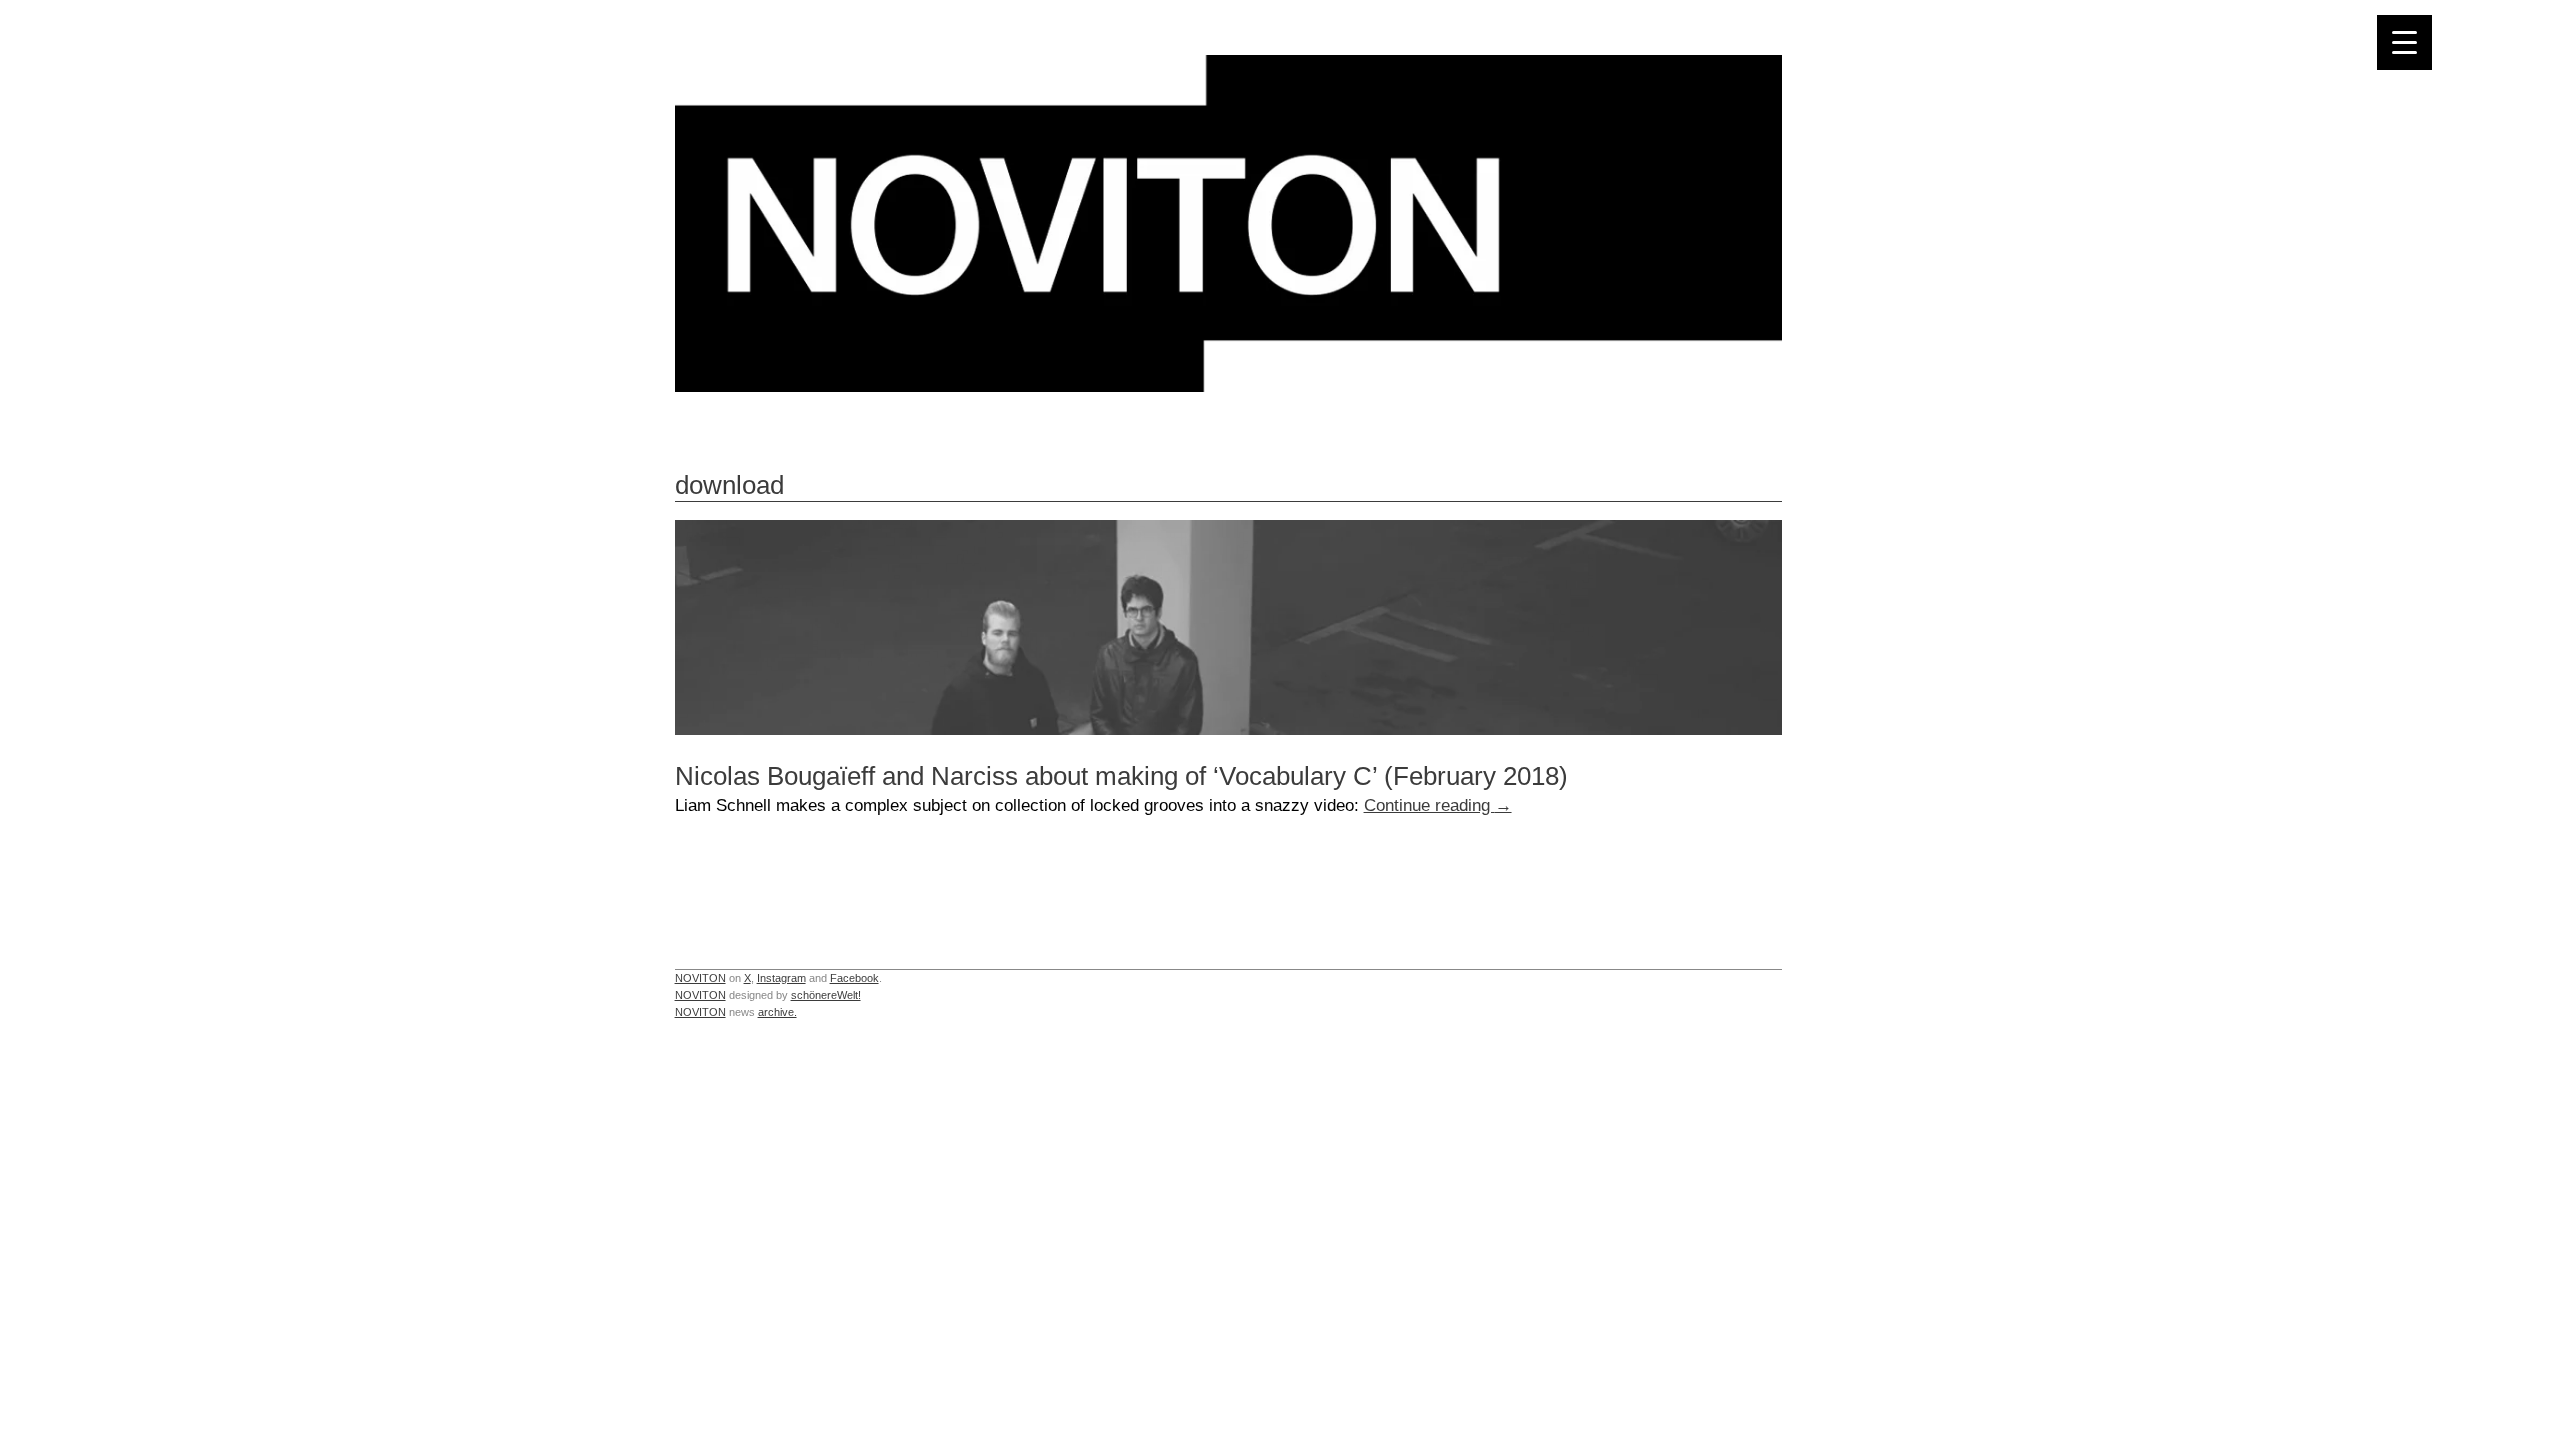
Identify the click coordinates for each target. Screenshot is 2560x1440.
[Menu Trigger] (2404, 42)
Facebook (854, 978)
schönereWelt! (826, 995)
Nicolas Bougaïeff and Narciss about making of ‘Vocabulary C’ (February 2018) (1121, 776)
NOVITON (700, 978)
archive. (777, 1012)
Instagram (781, 978)
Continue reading (1438, 805)
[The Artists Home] (1228, 386)
